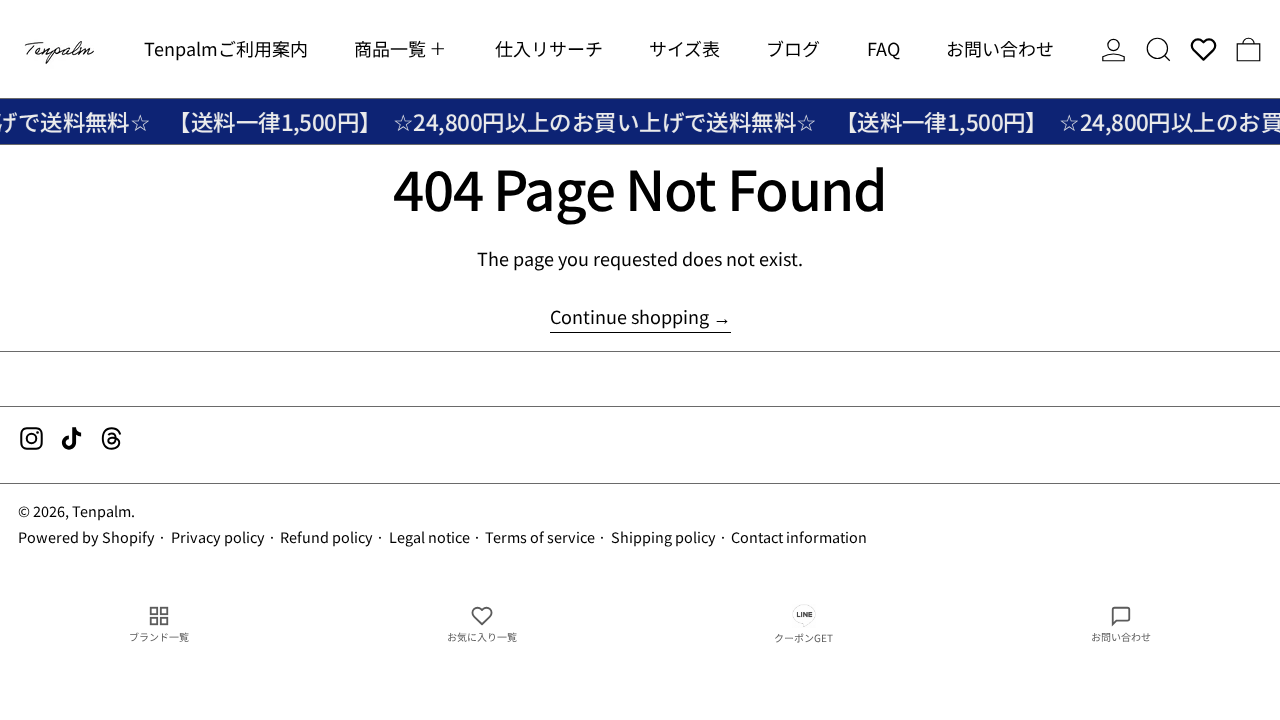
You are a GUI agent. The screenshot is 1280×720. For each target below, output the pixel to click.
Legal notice (429, 536)
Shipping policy (663, 536)
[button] (1158, 49)
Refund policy (326, 536)
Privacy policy (218, 536)
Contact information (799, 536)
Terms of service (540, 536)
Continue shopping (629, 317)
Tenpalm (101, 510)
